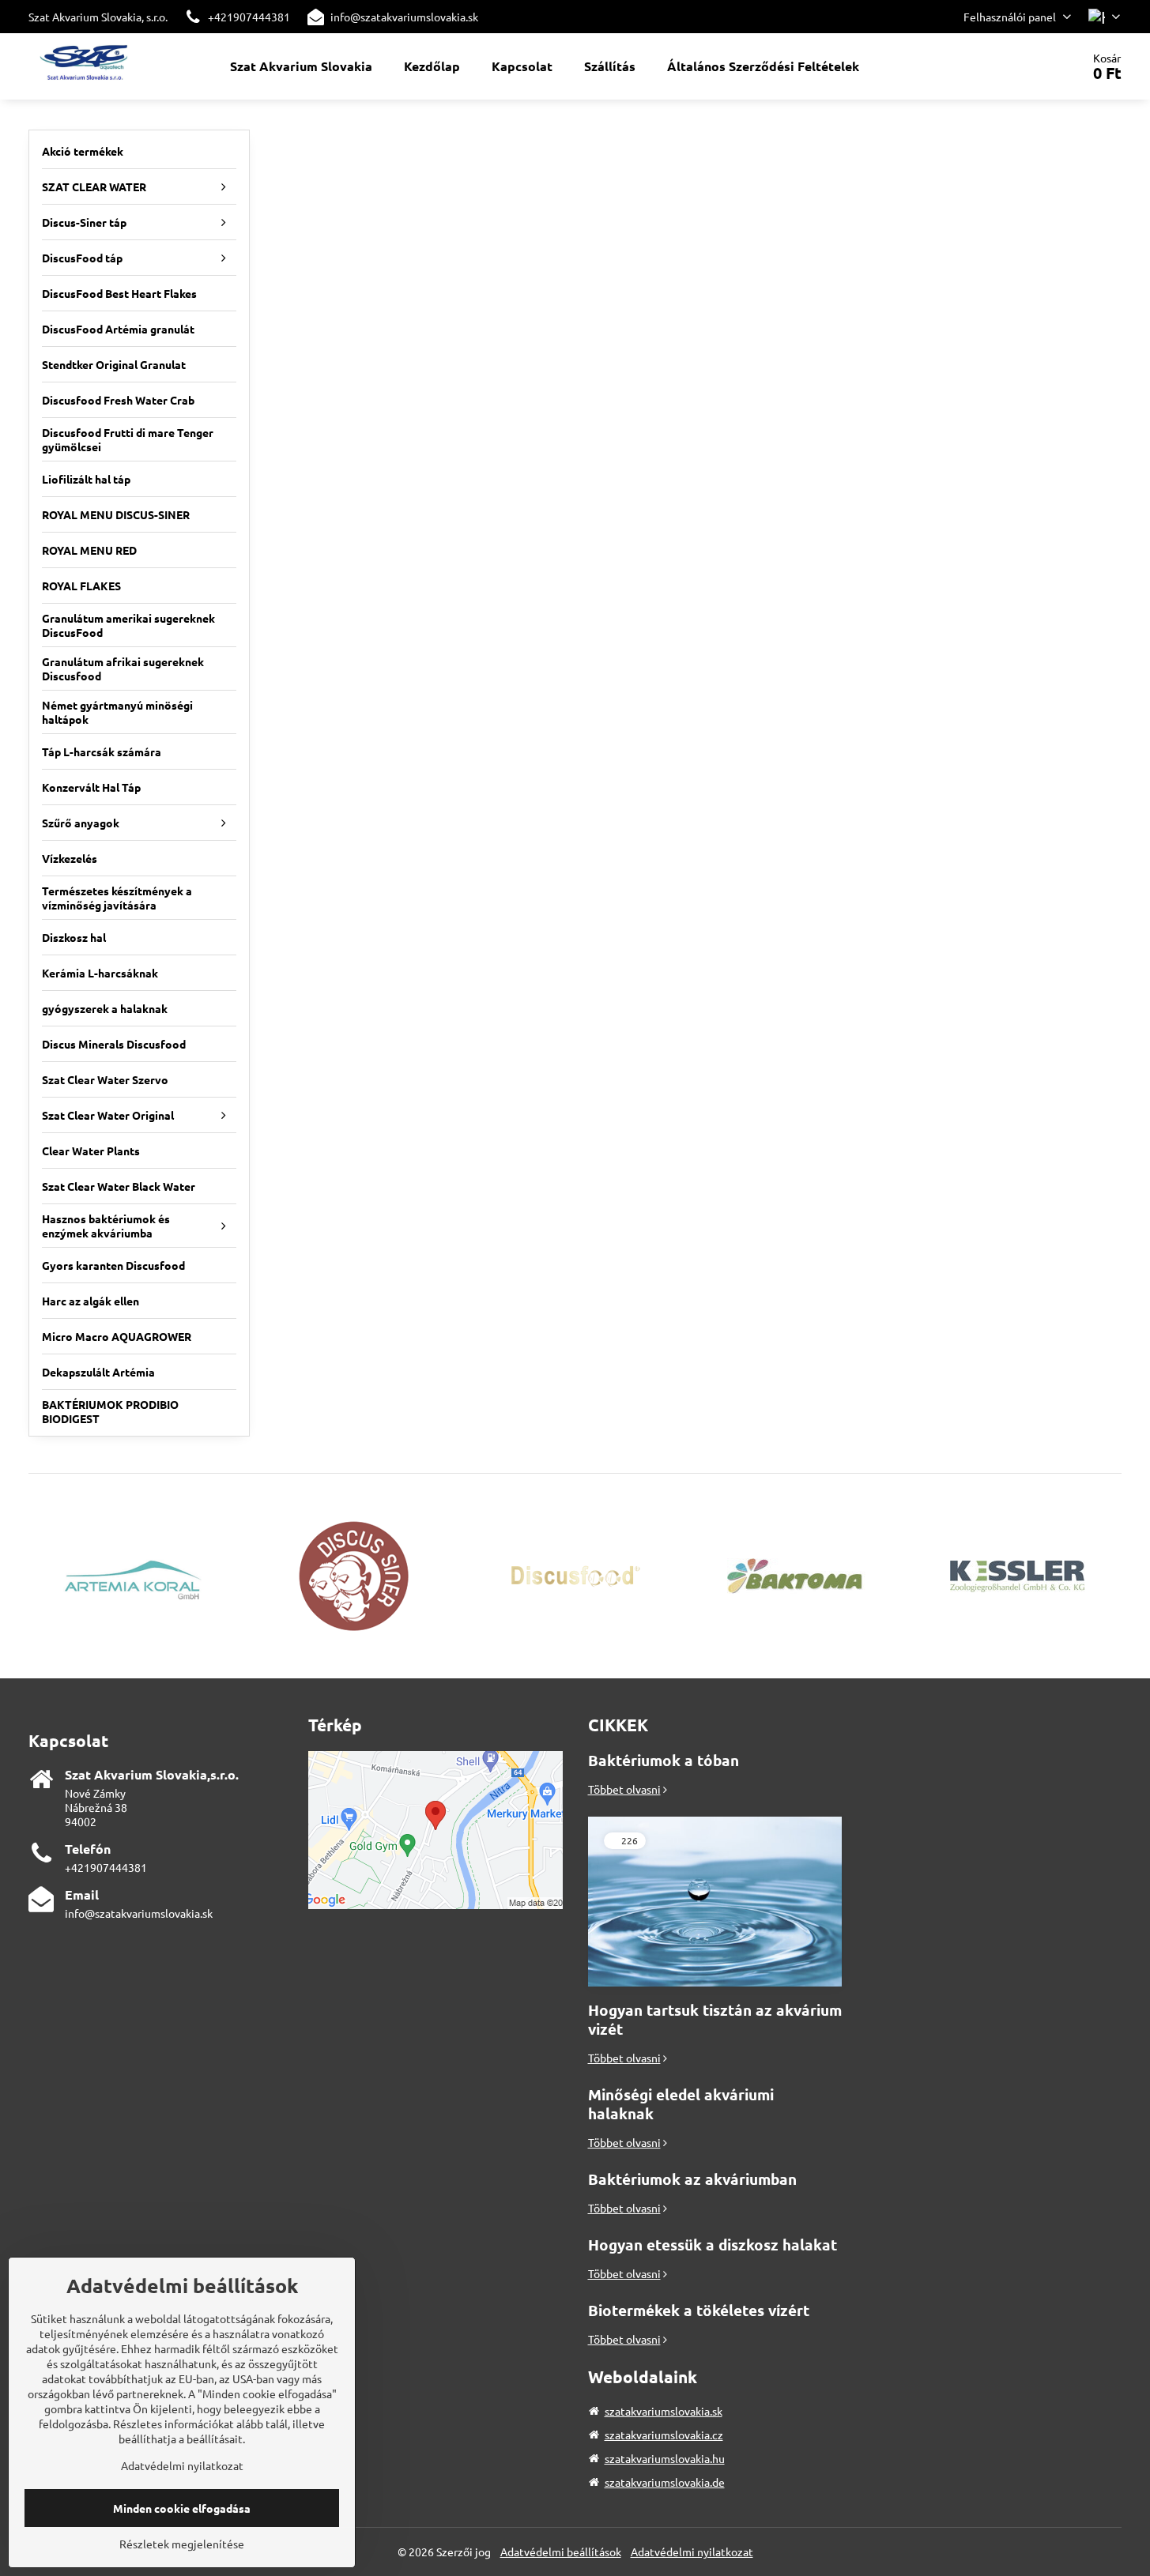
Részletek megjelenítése (182, 2544)
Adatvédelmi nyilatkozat (692, 2552)
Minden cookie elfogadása (182, 2508)
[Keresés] (1025, 66)
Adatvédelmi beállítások (561, 2552)
